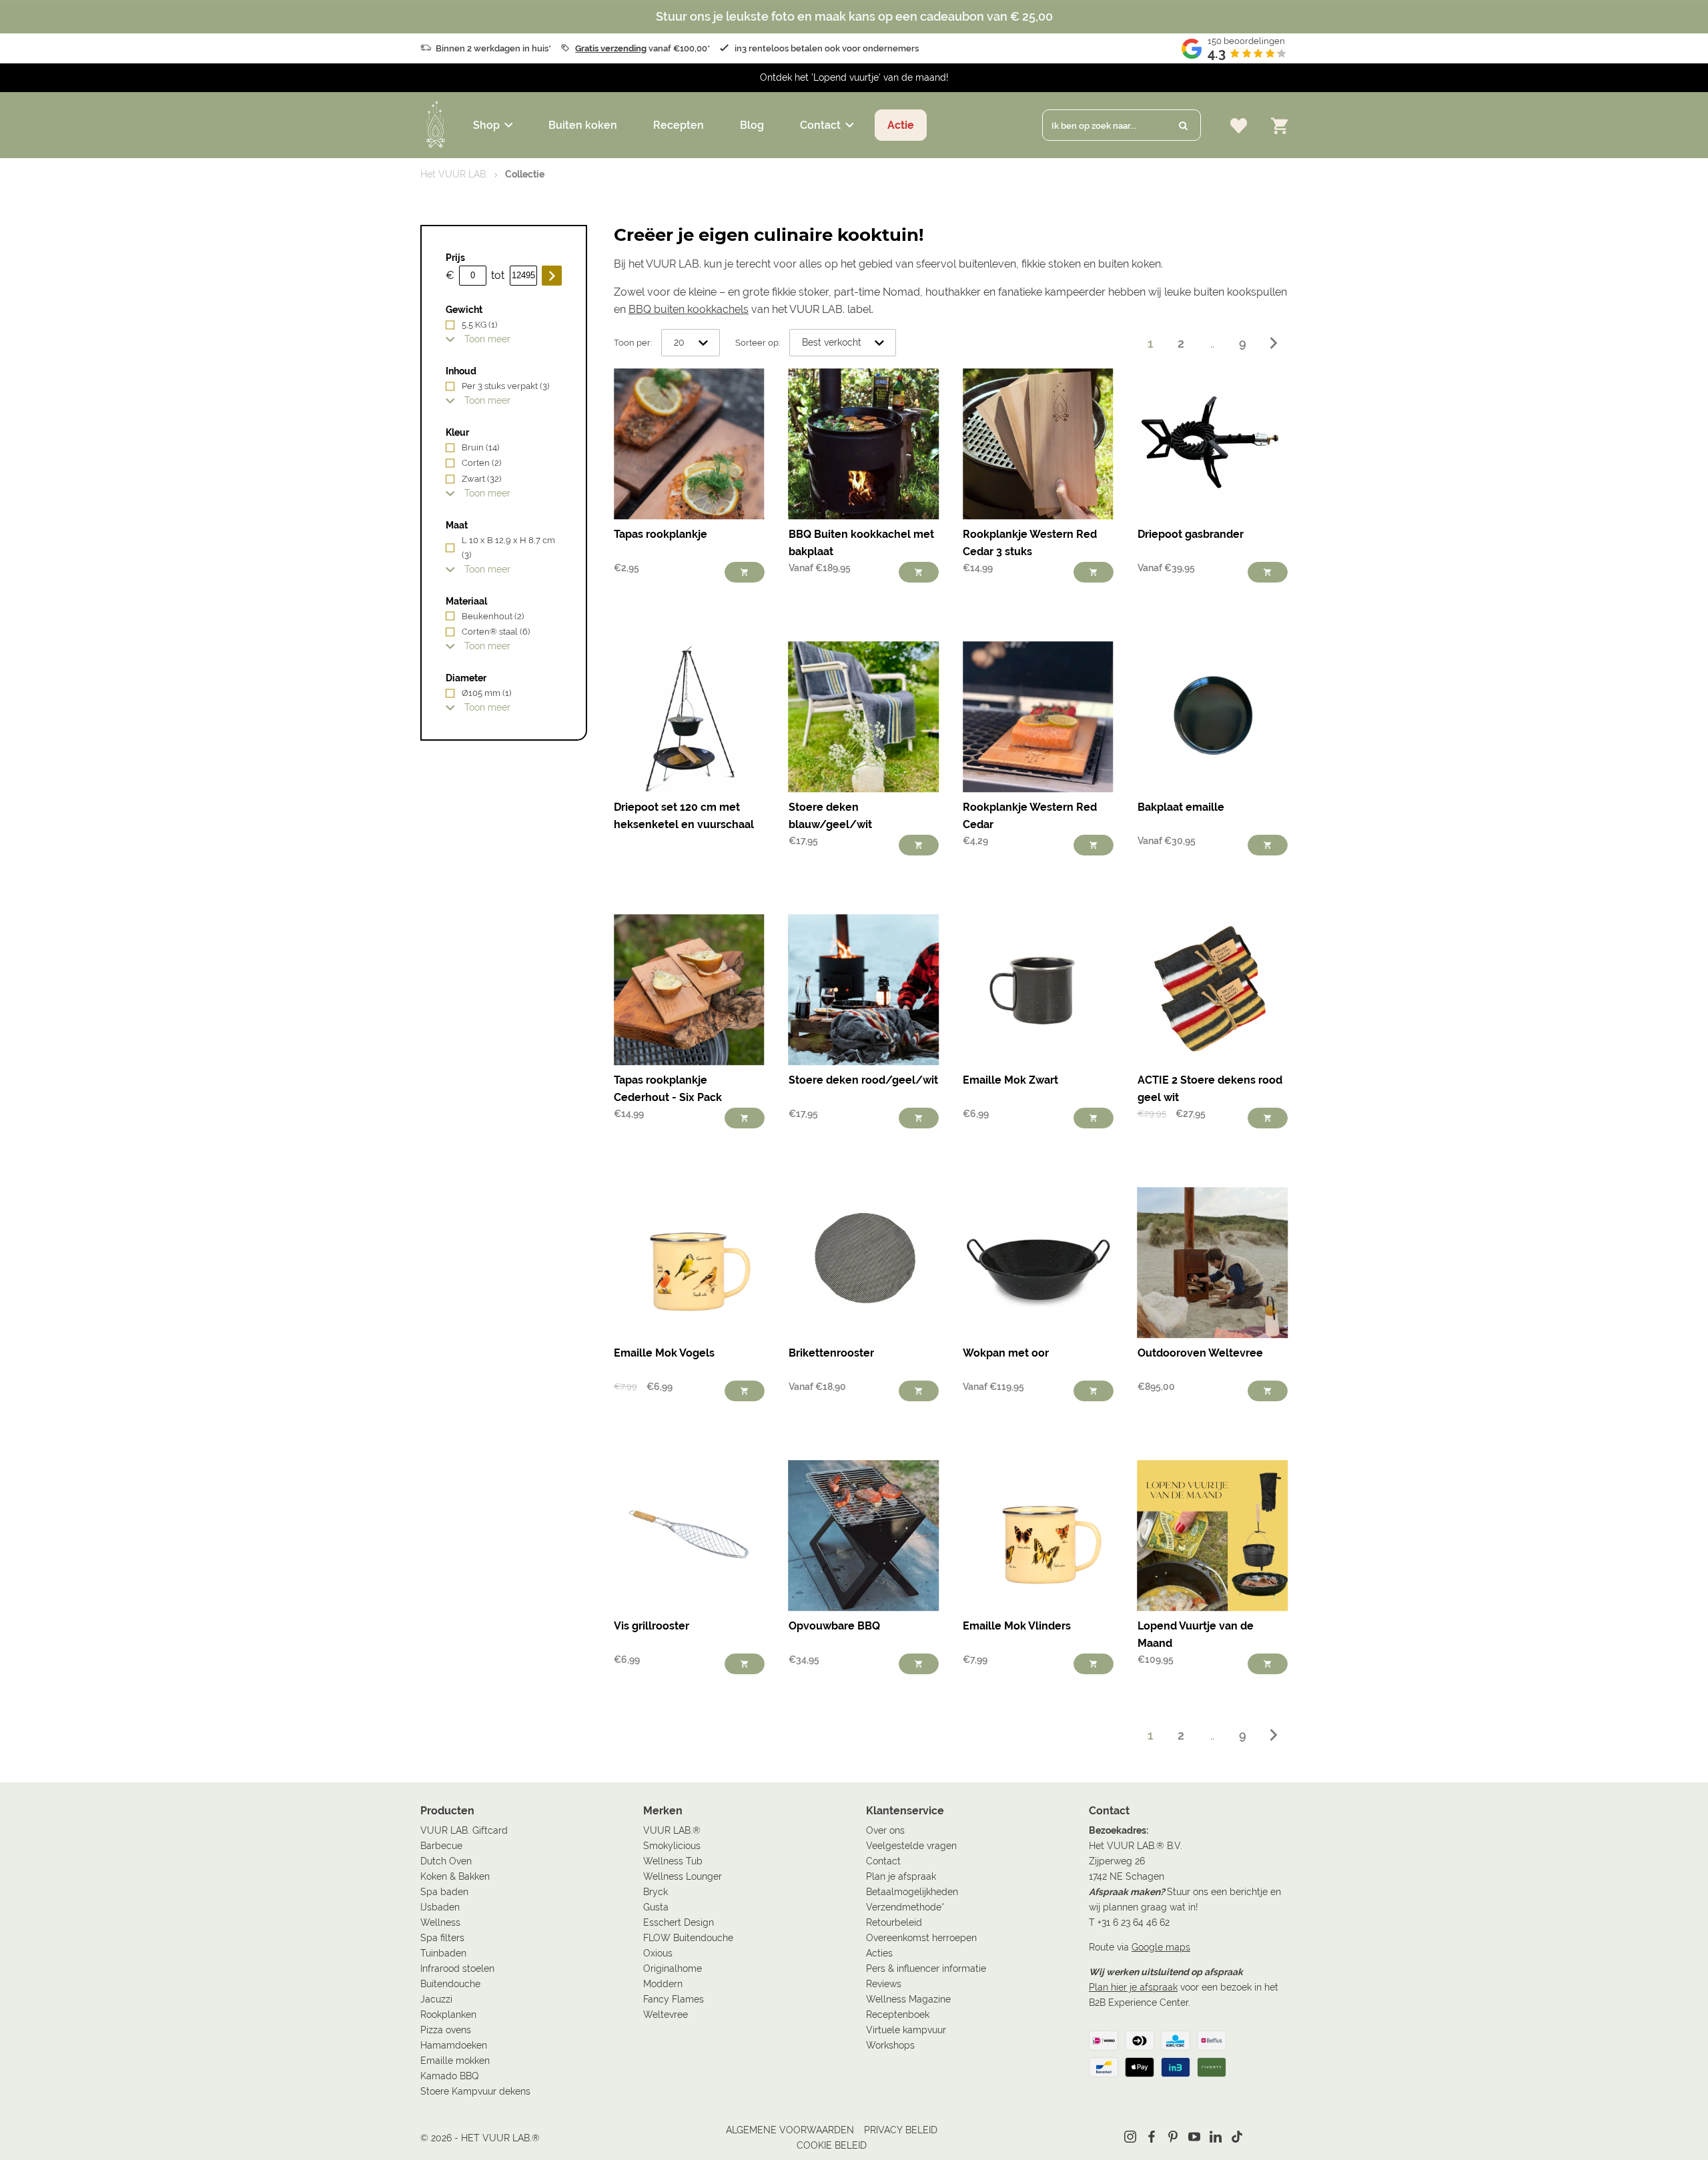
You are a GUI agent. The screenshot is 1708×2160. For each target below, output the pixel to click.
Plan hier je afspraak (1133, 1987)
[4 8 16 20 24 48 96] (691, 343)
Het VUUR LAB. (454, 174)
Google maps (1161, 1947)
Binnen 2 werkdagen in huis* (493, 48)
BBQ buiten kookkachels (689, 309)
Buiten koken (583, 125)
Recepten (679, 125)
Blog (752, 125)
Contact (820, 125)
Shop (486, 125)
